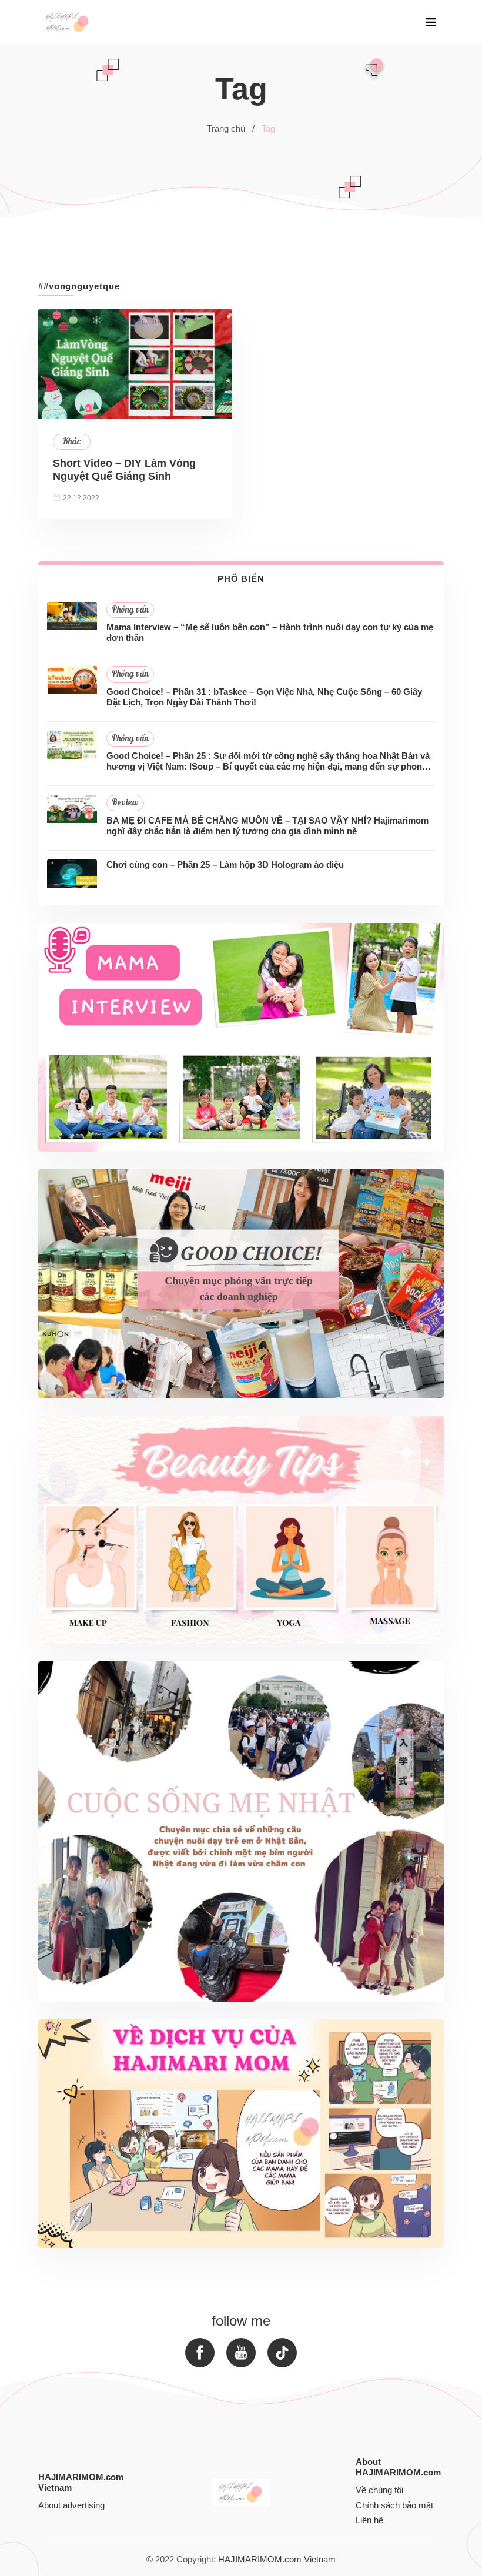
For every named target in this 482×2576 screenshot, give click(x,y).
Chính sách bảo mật (394, 2505)
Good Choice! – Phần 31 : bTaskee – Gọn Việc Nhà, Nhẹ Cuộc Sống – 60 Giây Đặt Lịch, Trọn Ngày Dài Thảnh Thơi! (264, 697)
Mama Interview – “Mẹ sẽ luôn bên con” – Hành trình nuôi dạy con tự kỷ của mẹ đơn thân (270, 632)
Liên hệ (369, 2520)
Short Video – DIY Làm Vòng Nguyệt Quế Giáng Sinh (124, 470)
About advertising (71, 2505)
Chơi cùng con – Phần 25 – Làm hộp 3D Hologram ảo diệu (225, 864)
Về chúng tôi (379, 2490)
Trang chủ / (231, 128)
